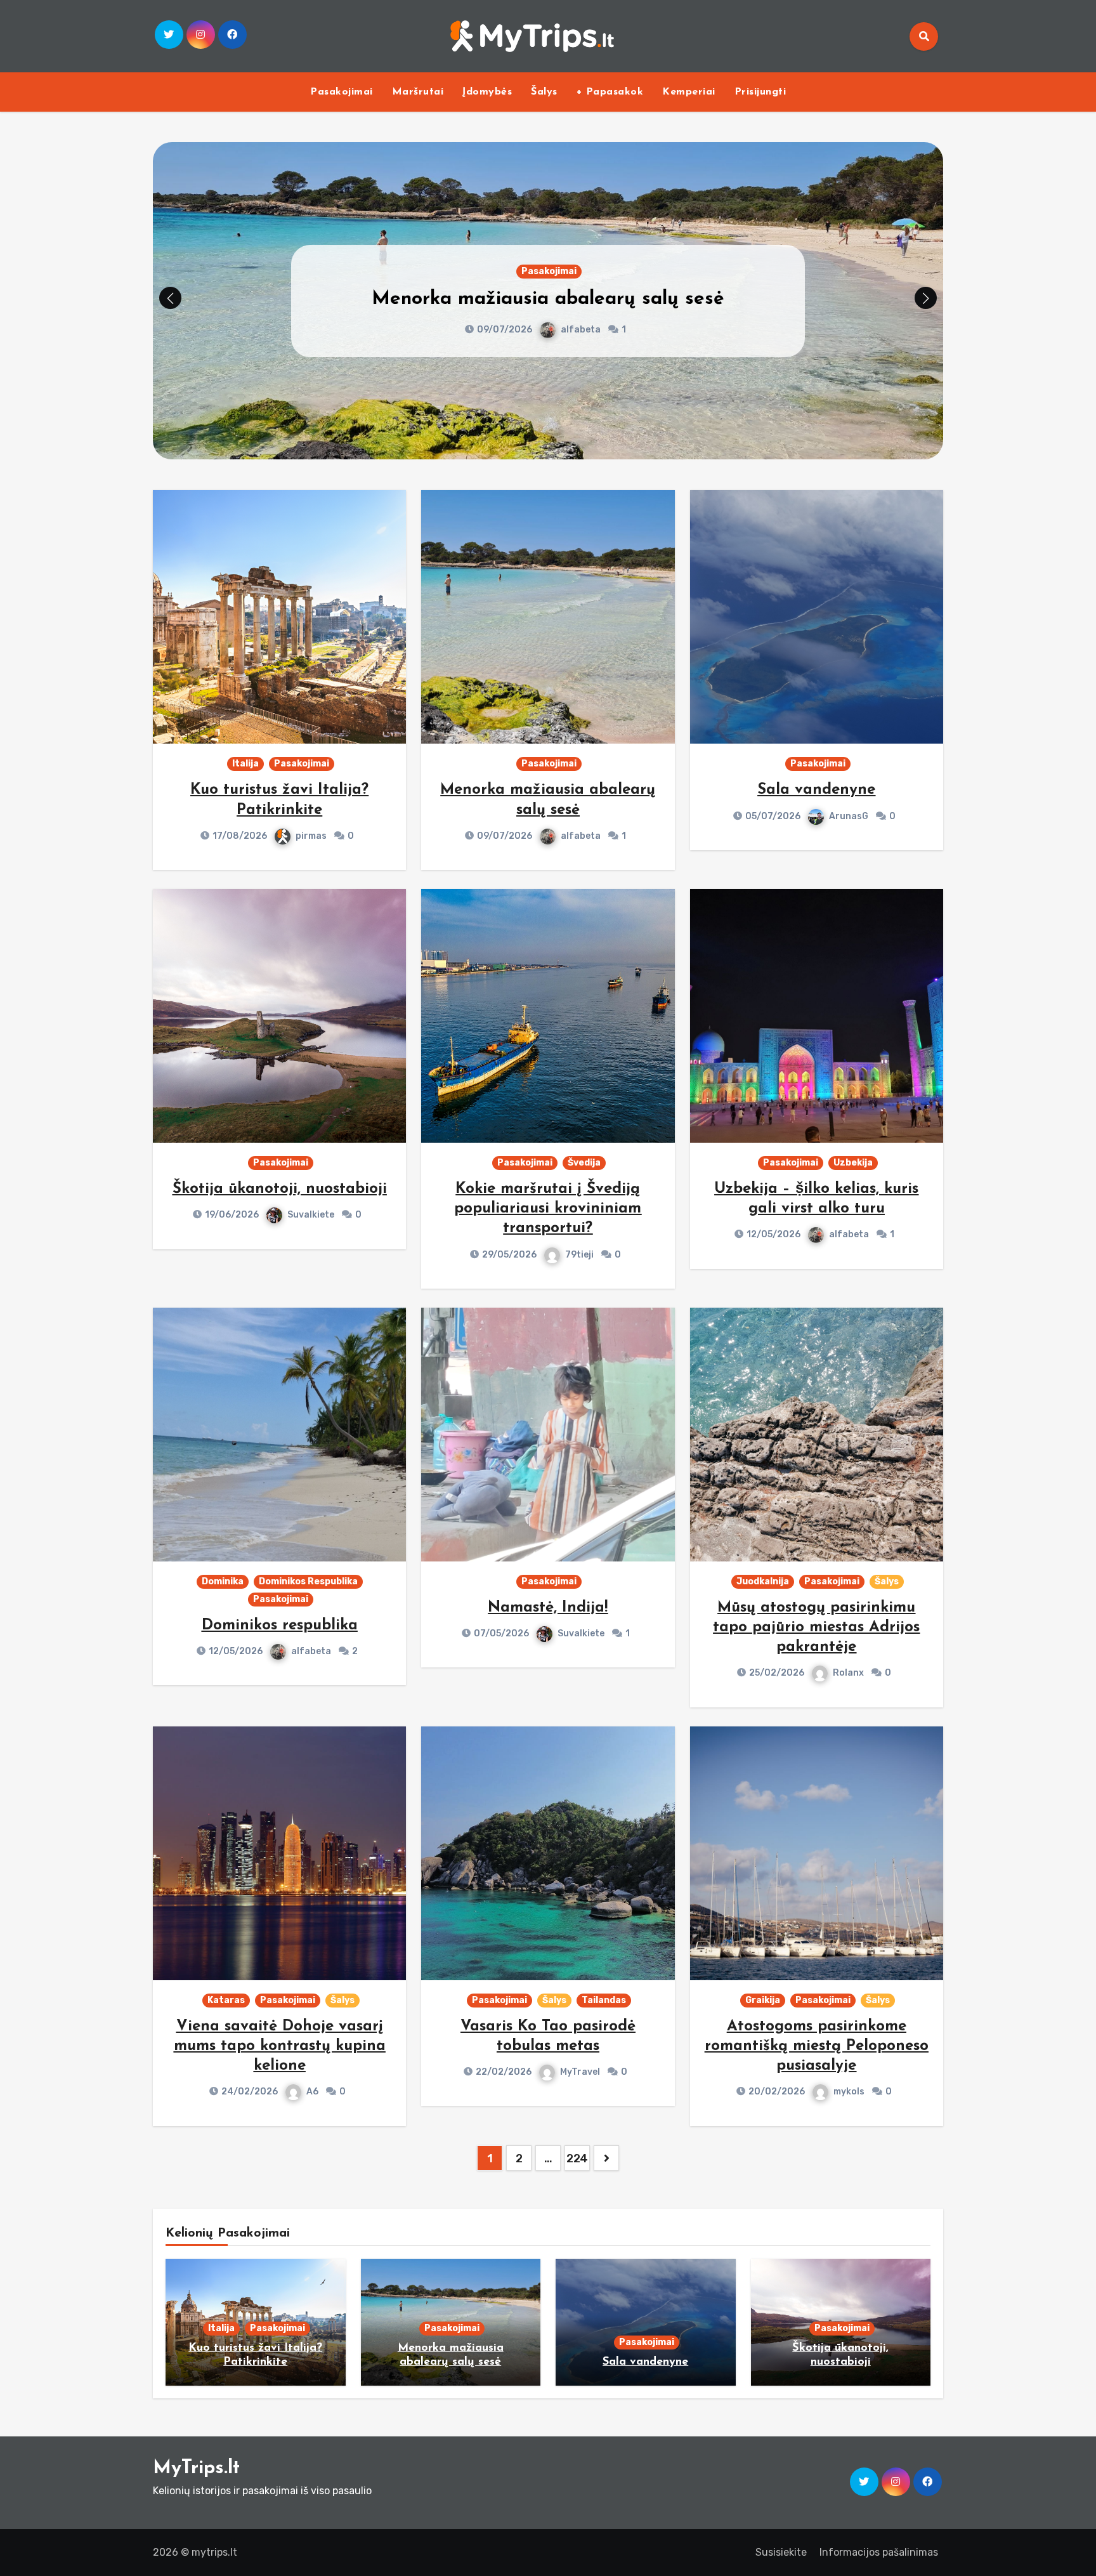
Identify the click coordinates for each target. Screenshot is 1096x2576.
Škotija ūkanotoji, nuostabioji (280, 1189)
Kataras (226, 2000)
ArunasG (849, 816)
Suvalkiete (311, 1215)
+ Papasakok (610, 92)
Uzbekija (853, 1163)
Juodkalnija (763, 1581)
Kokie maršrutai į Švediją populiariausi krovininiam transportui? (548, 1209)
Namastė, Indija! (548, 1608)
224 (577, 2159)
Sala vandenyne (816, 790)
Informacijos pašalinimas (879, 2552)
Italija (245, 764)
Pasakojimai (342, 92)
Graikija (763, 2000)
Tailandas (604, 2000)
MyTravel (580, 2072)
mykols (849, 2092)
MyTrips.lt (196, 2468)
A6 (312, 2092)
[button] (926, 298)
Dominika (223, 1581)
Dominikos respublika (280, 1626)
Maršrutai (418, 92)
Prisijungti (760, 92)
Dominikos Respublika (308, 1581)
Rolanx (848, 1673)
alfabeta (581, 330)
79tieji (579, 1255)
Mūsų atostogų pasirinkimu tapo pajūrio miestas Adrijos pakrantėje (816, 1627)
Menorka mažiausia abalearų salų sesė (548, 299)
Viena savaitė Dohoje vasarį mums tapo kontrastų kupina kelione (280, 2046)
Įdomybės (487, 92)
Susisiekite (781, 2552)
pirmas (311, 836)
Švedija (584, 1163)
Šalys (544, 92)
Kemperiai (689, 92)
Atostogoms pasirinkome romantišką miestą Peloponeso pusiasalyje (817, 2046)
